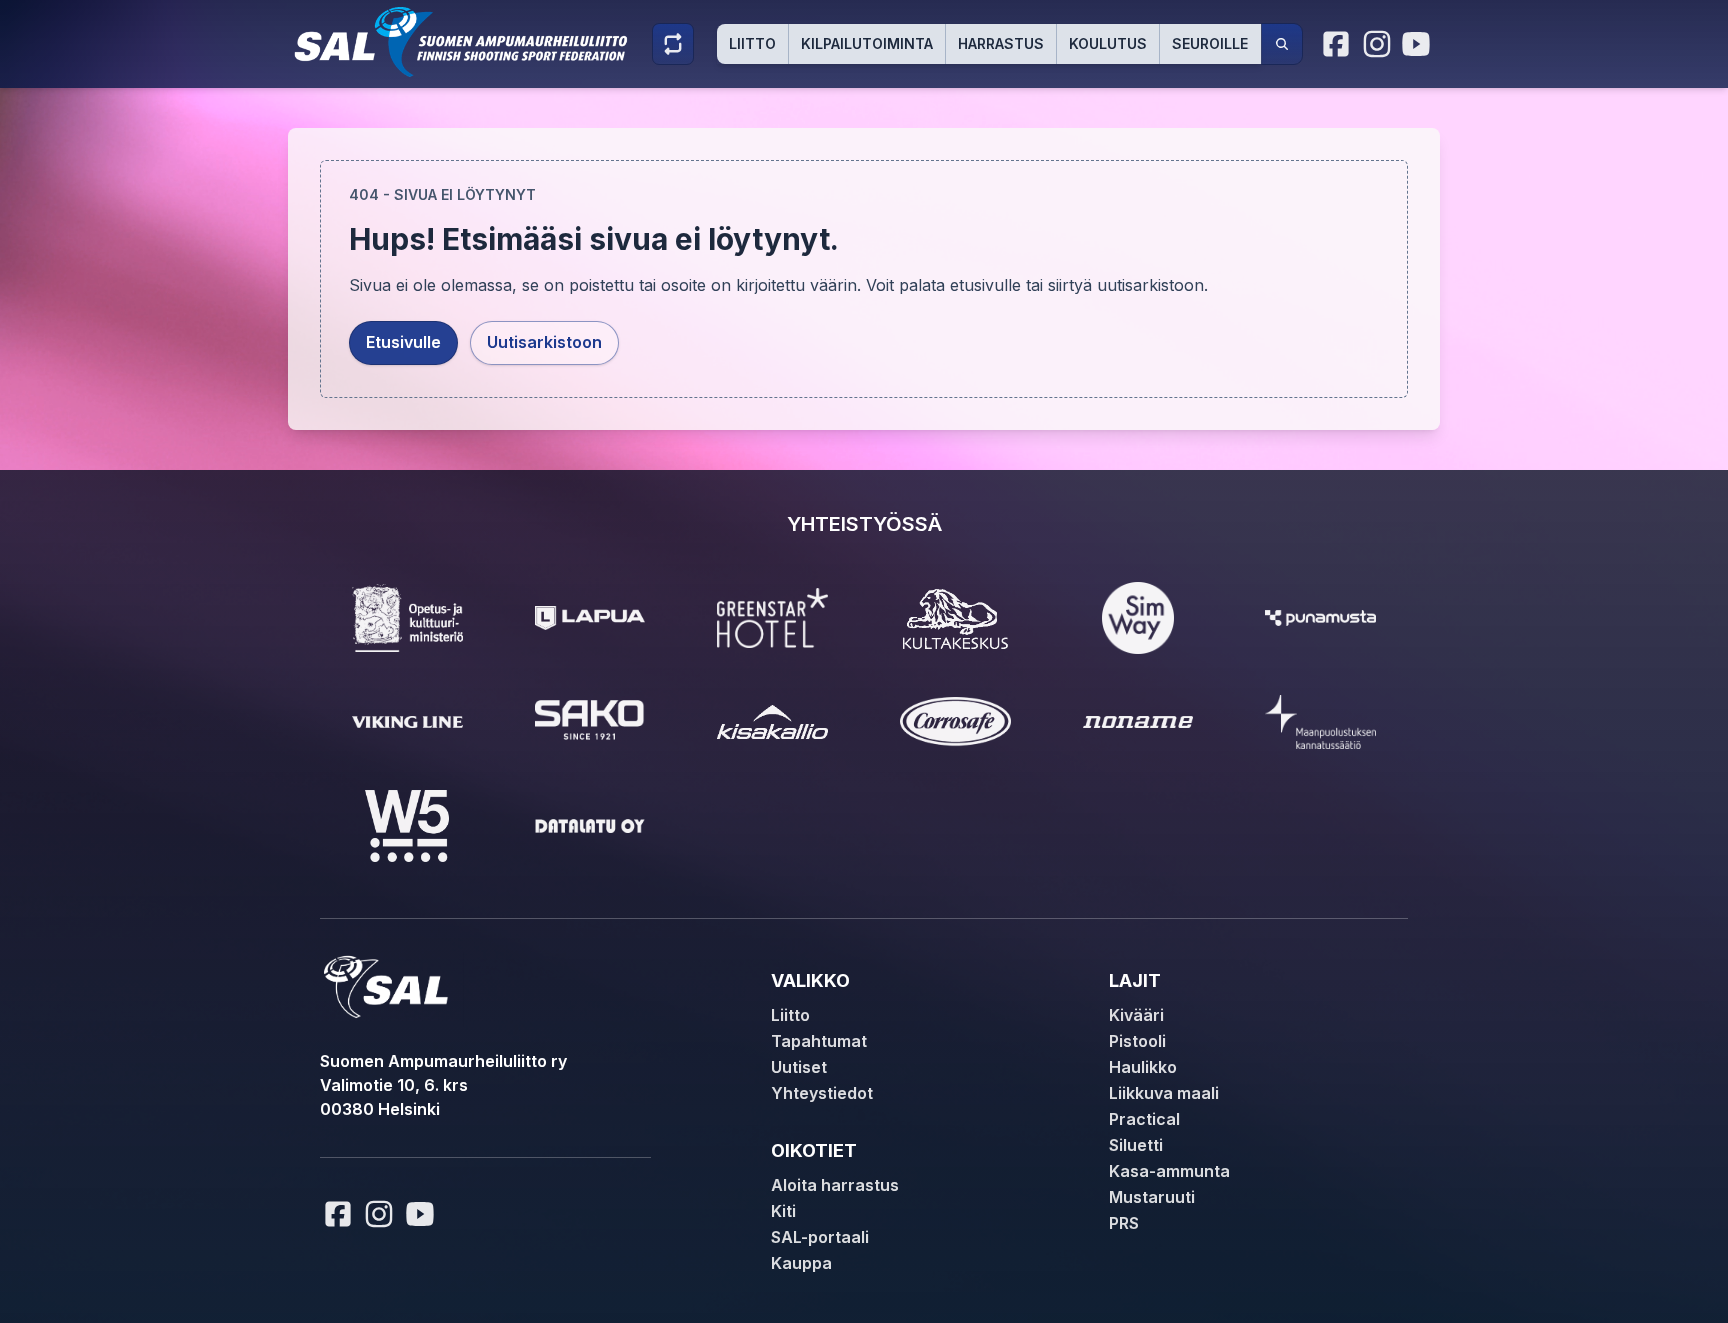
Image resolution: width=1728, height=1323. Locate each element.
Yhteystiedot (822, 1093)
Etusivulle (403, 342)
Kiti (783, 1211)
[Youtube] (1419, 44)
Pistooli (1137, 1041)
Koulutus (1108, 43)
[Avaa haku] (1282, 44)
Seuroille (1210, 43)
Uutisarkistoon (544, 342)
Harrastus (1001, 43)
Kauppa (801, 1263)
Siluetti (1136, 1145)
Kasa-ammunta (1169, 1171)
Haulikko (1143, 1067)
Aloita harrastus (835, 1185)
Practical (1144, 1119)
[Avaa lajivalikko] (673, 44)
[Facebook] (1337, 44)
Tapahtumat (819, 1041)
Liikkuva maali (1164, 1093)
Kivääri (1136, 1015)
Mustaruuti (1152, 1197)
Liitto (752, 43)
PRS (1124, 1223)
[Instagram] (1377, 44)
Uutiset (799, 1067)
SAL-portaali (820, 1237)
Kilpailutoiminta (867, 43)
